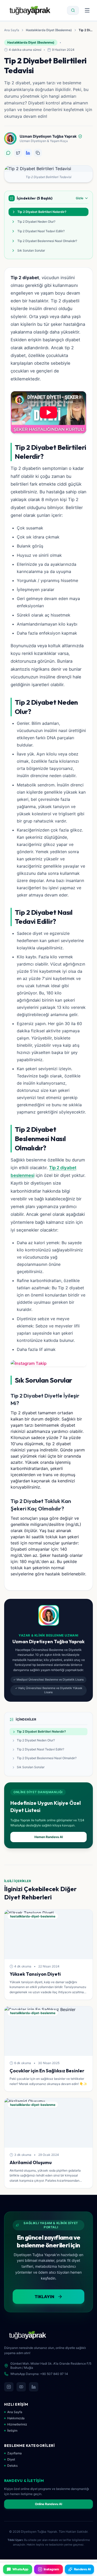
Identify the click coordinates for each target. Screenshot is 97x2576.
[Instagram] (9, 2387)
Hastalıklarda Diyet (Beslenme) (49, 30)
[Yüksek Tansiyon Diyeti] (48, 1934)
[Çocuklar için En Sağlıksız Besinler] (48, 2031)
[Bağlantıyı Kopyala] (38, 153)
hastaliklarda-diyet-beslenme (33, 1916)
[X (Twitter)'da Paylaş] (18, 153)
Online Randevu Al (48, 2504)
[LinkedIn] (34, 2387)
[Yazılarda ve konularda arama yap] (73, 10)
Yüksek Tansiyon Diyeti (35, 1974)
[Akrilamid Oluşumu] (48, 2123)
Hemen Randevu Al (49, 1837)
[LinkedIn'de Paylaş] (28, 153)
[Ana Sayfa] (30, 10)
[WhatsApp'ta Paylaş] (8, 153)
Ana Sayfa (12, 30)
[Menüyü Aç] (87, 10)
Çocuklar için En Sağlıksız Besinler (47, 2071)
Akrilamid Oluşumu (31, 2162)
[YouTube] (21, 2387)
